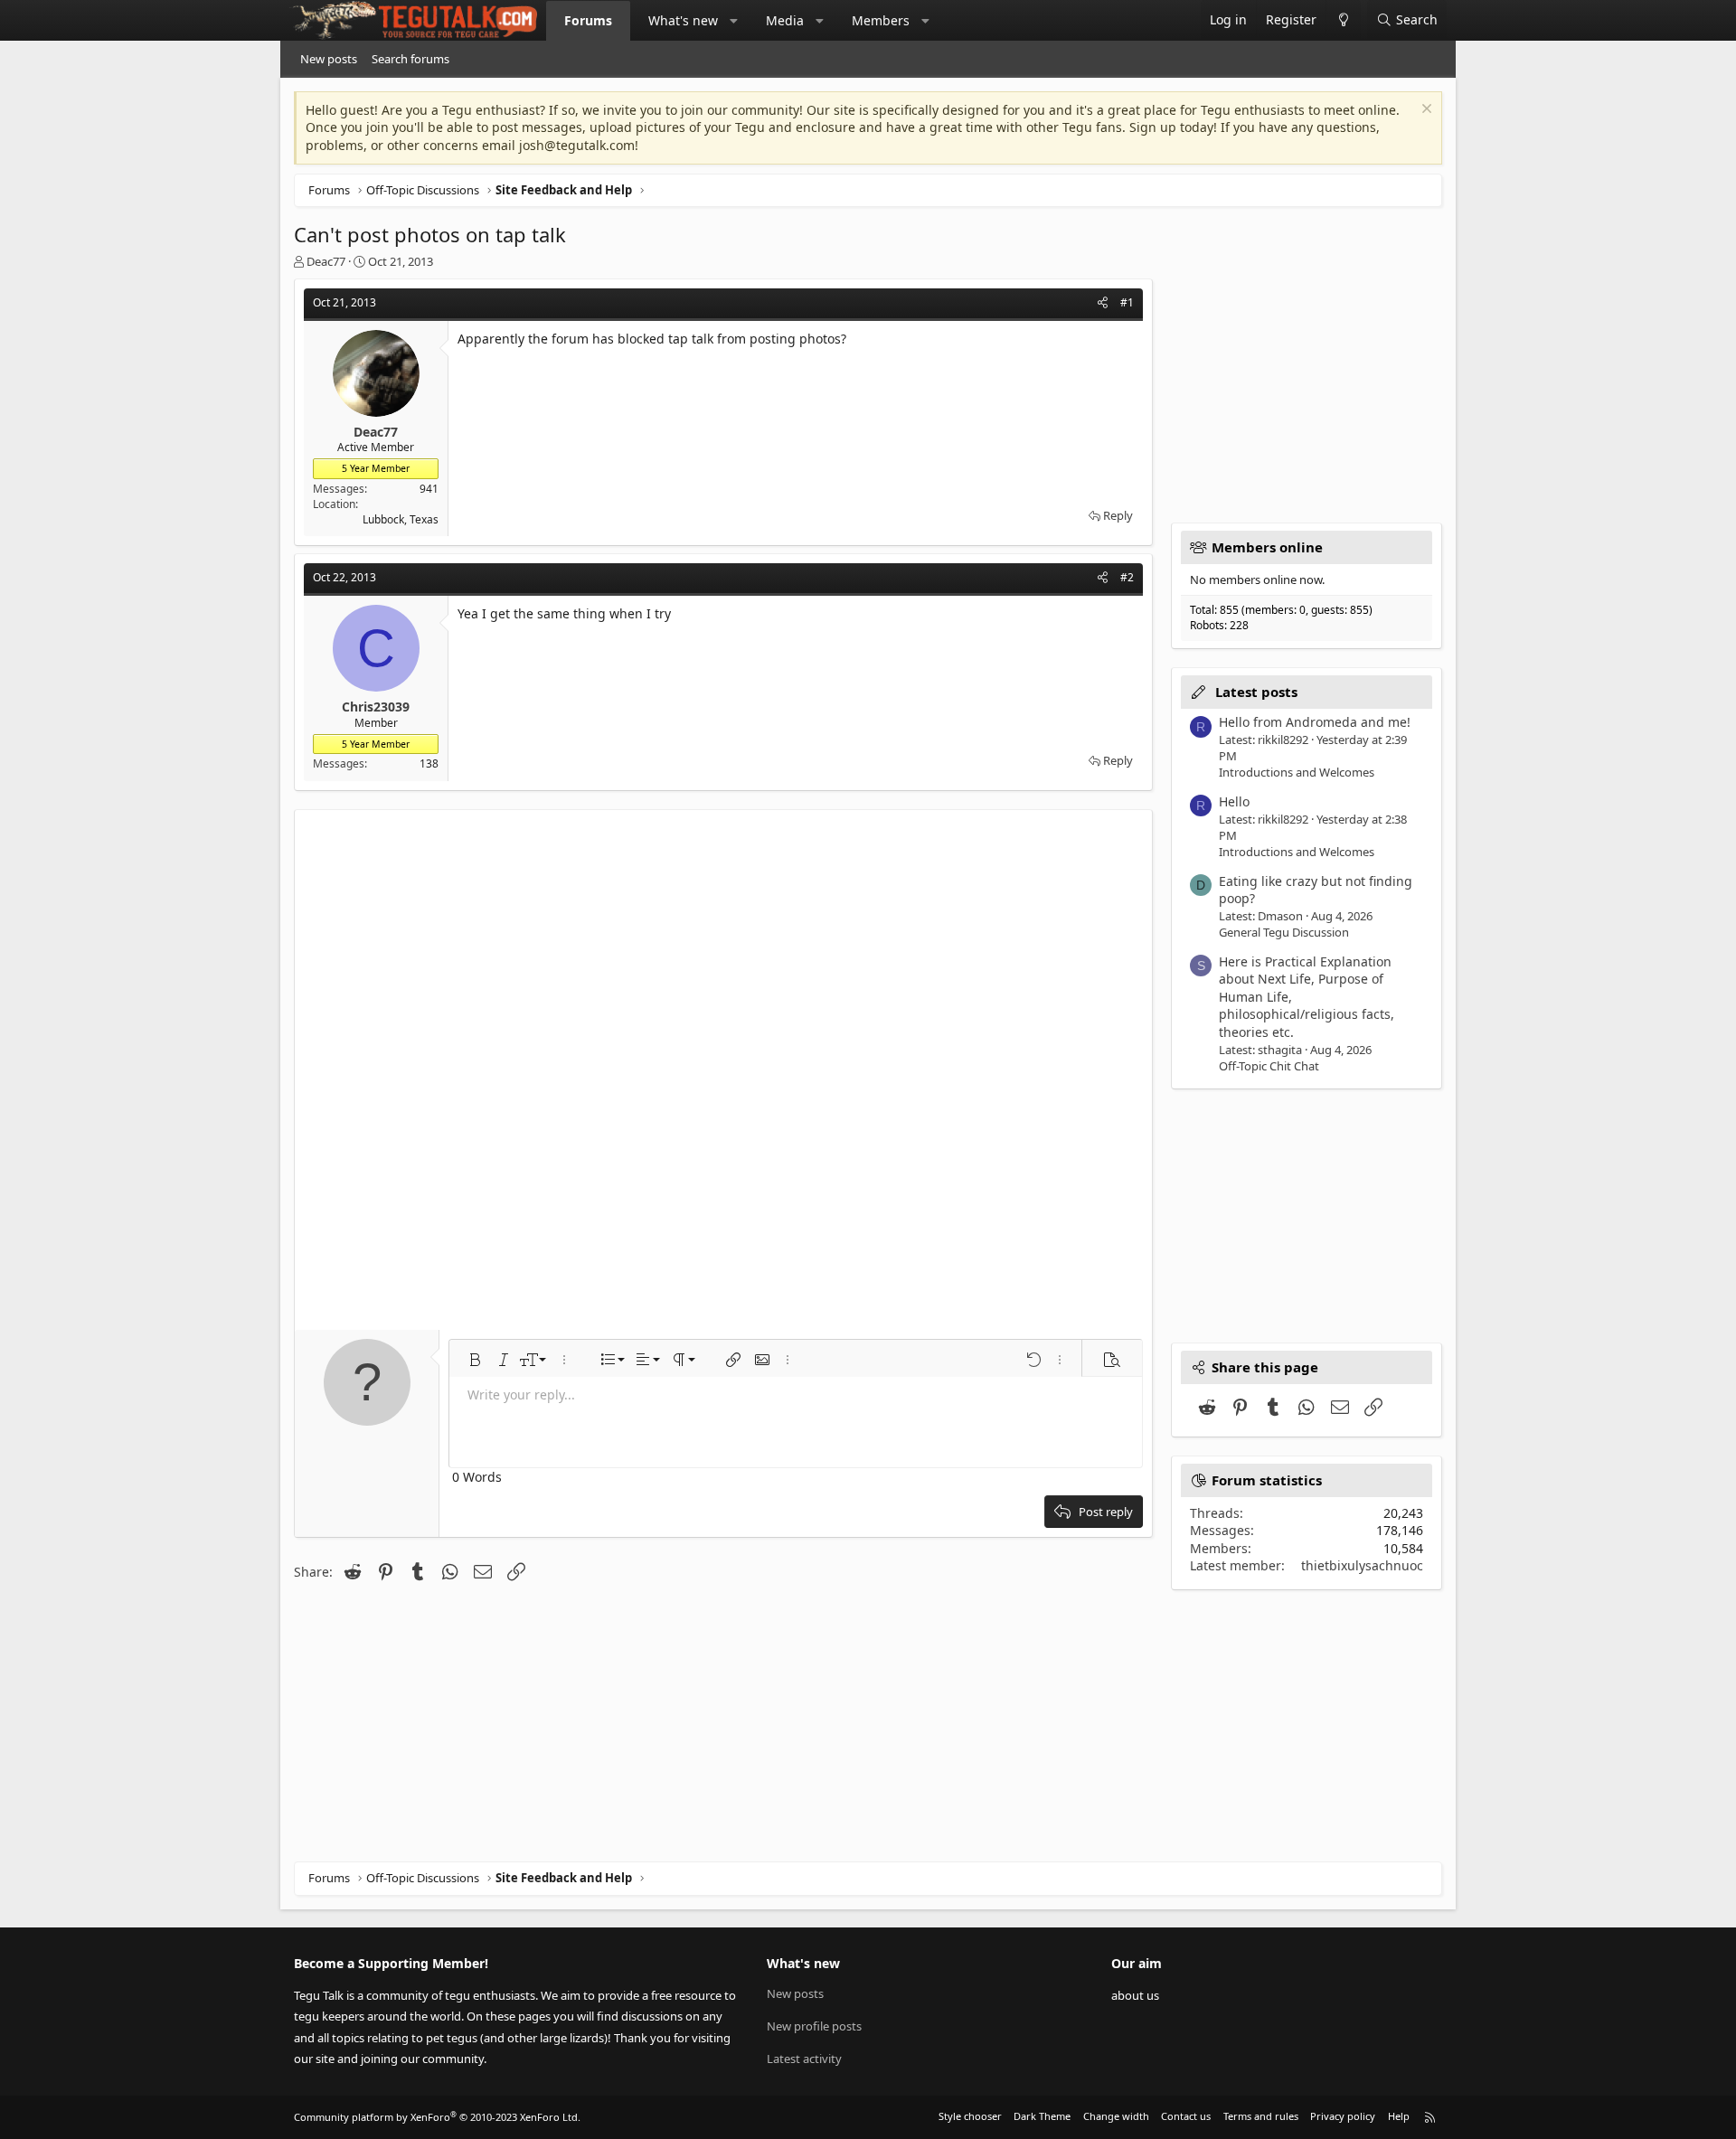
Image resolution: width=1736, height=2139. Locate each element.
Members (881, 20)
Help (1399, 2116)
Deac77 (326, 261)
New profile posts (814, 2026)
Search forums (410, 59)
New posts (329, 59)
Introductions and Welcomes (1297, 772)
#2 (1127, 577)
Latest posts (1256, 692)
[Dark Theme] (1343, 20)
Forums (588, 20)
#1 (1127, 302)
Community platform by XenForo (437, 2117)
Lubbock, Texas (401, 519)
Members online (1267, 547)
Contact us (1186, 2116)
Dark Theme (1042, 2116)
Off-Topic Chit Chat (1269, 1066)
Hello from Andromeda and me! (1315, 722)
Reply (1118, 515)
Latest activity (804, 2059)
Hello (1234, 801)
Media (785, 20)
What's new (683, 20)
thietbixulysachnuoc (1362, 1565)
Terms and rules (1261, 2116)
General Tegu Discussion (1284, 932)
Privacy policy (1343, 2116)
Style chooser (970, 2116)
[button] (734, 21)
